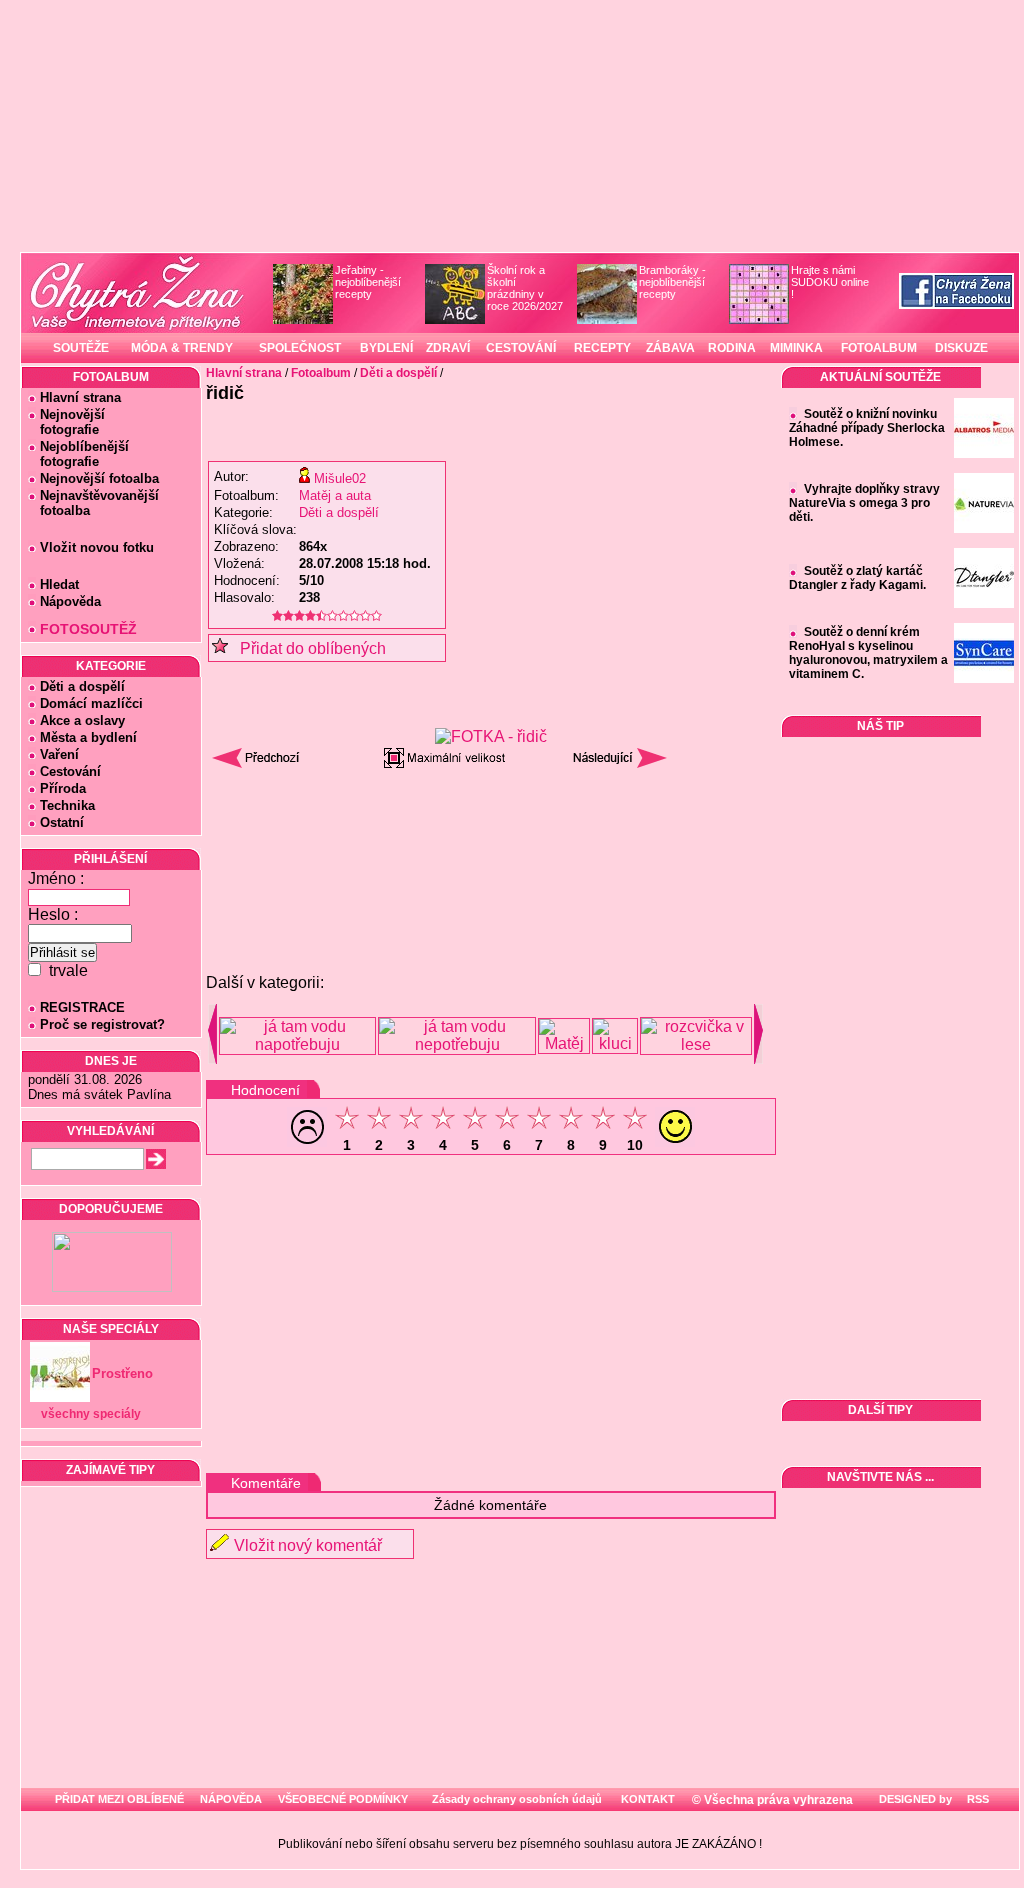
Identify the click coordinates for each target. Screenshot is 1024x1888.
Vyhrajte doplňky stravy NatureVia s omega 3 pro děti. (864, 503)
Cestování (70, 771)
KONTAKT (648, 1799)
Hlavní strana (80, 397)
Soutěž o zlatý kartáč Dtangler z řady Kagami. (857, 578)
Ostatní (62, 822)
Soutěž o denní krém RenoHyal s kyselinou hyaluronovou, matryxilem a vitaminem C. (868, 653)
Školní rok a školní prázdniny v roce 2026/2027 (525, 288)
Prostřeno (122, 1373)
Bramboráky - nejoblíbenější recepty (672, 282)
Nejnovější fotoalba (99, 478)
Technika (67, 805)
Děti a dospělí (82, 686)
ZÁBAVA (670, 348)
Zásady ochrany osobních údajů (517, 1799)
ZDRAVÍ (448, 348)
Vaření (59, 754)
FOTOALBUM (879, 348)
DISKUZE (961, 348)
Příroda (63, 788)
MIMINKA (796, 348)
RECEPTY (602, 348)
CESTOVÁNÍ (521, 348)
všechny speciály (91, 1414)
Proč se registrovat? (102, 1024)
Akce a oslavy (82, 720)
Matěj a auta (335, 495)
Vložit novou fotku (97, 547)
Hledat (59, 584)
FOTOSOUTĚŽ (88, 629)
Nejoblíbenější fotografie (78, 454)
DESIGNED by (914, 1799)
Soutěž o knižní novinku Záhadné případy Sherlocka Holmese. (867, 428)
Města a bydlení (88, 737)
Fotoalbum (321, 373)
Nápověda (70, 601)
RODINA (732, 348)
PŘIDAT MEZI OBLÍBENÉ (119, 1799)
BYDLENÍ (386, 348)
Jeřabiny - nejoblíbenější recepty (368, 282)
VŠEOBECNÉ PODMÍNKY (343, 1799)
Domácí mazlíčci (91, 703)
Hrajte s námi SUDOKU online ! (830, 282)
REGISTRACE (82, 1007)
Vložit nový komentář (308, 1545)
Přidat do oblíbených (307, 648)
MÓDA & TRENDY (182, 348)
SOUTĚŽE (81, 348)
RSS (976, 1799)
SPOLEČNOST (300, 348)
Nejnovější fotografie (66, 422)
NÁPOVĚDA (231, 1799)
